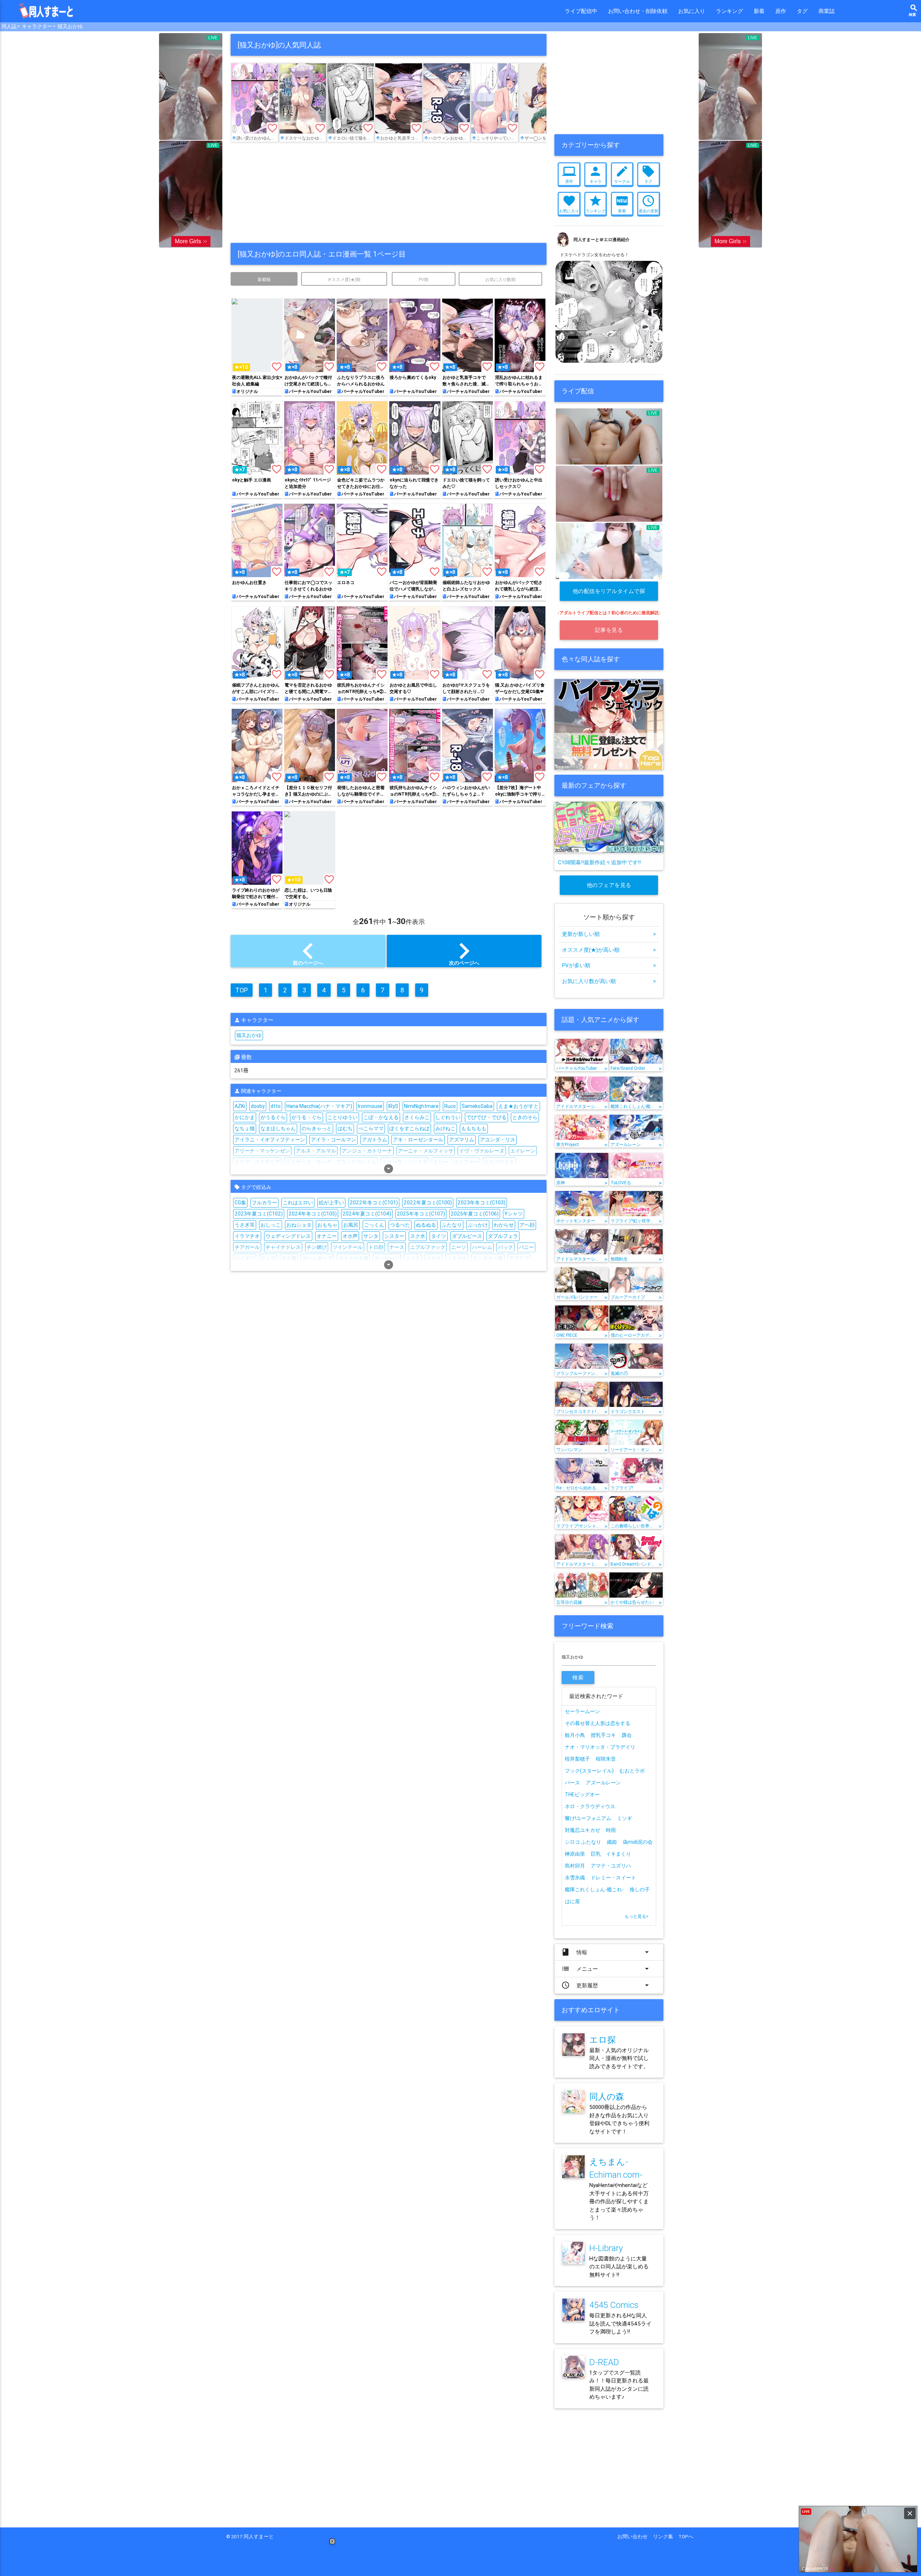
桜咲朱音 (606, 1759)
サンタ (371, 1236)
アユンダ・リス (498, 1140)
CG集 (240, 1203)
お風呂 (351, 1225)
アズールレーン (603, 1783)
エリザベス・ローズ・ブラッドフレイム (331, 1162)
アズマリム (462, 1140)
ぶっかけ (478, 1225)
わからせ (504, 1225)
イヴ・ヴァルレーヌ (482, 1151)
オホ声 (350, 1236)
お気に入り (692, 11)
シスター (394, 1236)
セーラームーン (582, 1711)
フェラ (268, 1258)
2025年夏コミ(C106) (475, 1214)
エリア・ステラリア (257, 1162)
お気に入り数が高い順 (609, 981)
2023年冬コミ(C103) (482, 1203)
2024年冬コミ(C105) (313, 1214)
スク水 (418, 1236)
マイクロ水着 (353, 1258)
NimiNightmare (421, 1106)
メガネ (434, 1258)
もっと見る (637, 1916)
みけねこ (445, 1128)
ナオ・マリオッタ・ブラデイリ (600, 1747)
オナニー (327, 1236)
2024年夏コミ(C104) (367, 1214)
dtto (276, 1106)
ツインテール (348, 1247)
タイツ (439, 1236)
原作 (781, 11)
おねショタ (299, 1225)
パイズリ (245, 1258)
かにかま (245, 1117)
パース (572, 1783)
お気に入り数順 (500, 279)
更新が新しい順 (609, 934)
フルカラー (264, 1203)
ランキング (729, 11)
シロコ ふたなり (583, 1842)
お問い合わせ (635, 2536)
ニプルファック (428, 1247)
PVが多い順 (609, 965)
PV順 (424, 279)
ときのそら (525, 1117)
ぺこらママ (371, 1128)
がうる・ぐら (307, 1117)
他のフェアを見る (609, 885)
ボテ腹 (289, 1258)
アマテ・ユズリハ (611, 1866)
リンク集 (666, 2536)
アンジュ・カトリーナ (367, 1151)
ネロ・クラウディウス (590, 1806)
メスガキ (457, 1258)
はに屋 (572, 1901)
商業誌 (827, 11)
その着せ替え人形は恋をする (598, 1723)
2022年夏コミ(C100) (428, 1203)
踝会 (627, 1735)
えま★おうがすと (518, 1106)
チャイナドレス (283, 1247)
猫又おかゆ (70, 26)
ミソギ (625, 1818)
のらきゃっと (317, 1128)
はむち (345, 1128)
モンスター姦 (488, 1258)
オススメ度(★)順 (344, 279)
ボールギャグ (317, 1258)
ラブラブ (519, 1258)
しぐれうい (448, 1117)
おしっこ (271, 1225)
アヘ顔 (527, 1225)
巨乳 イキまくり (613, 1854)
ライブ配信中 (581, 11)
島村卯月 (575, 1866)
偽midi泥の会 (638, 1842)
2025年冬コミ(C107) (421, 1214)
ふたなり (452, 1225)
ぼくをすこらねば (409, 1128)
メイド (413, 1258)
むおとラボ (632, 1771)
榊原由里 (575, 1854)
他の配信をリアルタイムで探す (609, 594)
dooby (258, 1106)
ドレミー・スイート (613, 1878)
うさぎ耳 (245, 1225)
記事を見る (609, 630)
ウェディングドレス (288, 1236)
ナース (397, 1247)
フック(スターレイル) (589, 1771)
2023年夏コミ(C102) (259, 1214)
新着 (759, 11)
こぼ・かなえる (381, 1117)
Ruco (450, 1106)
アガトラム (375, 1140)
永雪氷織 (575, 1878)
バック (505, 1247)
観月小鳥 (575, 1735)
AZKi (240, 1106)
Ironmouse (370, 1106)
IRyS (393, 1106)
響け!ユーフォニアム (588, 1818)
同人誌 (9, 26)
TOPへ (686, 2536)
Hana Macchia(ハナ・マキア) (319, 1106)
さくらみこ (417, 1117)
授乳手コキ (603, 1735)
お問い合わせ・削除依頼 (638, 11)
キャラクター (37, 26)
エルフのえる (499, 1162)
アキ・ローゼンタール (418, 1140)
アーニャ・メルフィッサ (426, 1151)
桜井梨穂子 (577, 1759)
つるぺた (400, 1225)
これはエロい (298, 1203)
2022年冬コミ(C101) (374, 1203)
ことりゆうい (342, 1117)
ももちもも (474, 1128)
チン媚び (317, 1247)
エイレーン (523, 1151)
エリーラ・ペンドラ (405, 1162)
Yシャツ (514, 1214)
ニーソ (459, 1247)
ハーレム (482, 1247)
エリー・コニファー (456, 1162)
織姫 (612, 1842)
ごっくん (374, 1225)
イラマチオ (247, 1236)
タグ (802, 11)
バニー (526, 1247)
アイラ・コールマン (334, 1140)
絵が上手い (331, 1203)
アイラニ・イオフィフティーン (270, 1140)
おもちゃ (327, 1225)
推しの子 (640, 1889)
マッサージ (387, 1258)
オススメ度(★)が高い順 (609, 950)
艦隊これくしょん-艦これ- (594, 1889)
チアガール (247, 1247)
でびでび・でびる (486, 1117)
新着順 (264, 279)
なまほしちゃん (278, 1128)
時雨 (611, 1830)
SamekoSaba (477, 1106)
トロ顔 (376, 1247)
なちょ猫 (245, 1128)
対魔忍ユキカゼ (582, 1830)
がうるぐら (273, 1117)
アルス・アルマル (316, 1151)
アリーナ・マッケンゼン (262, 1151)
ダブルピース (467, 1236)
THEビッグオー (582, 1794)
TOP (242, 990)
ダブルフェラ (503, 1236)
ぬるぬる (426, 1225)
